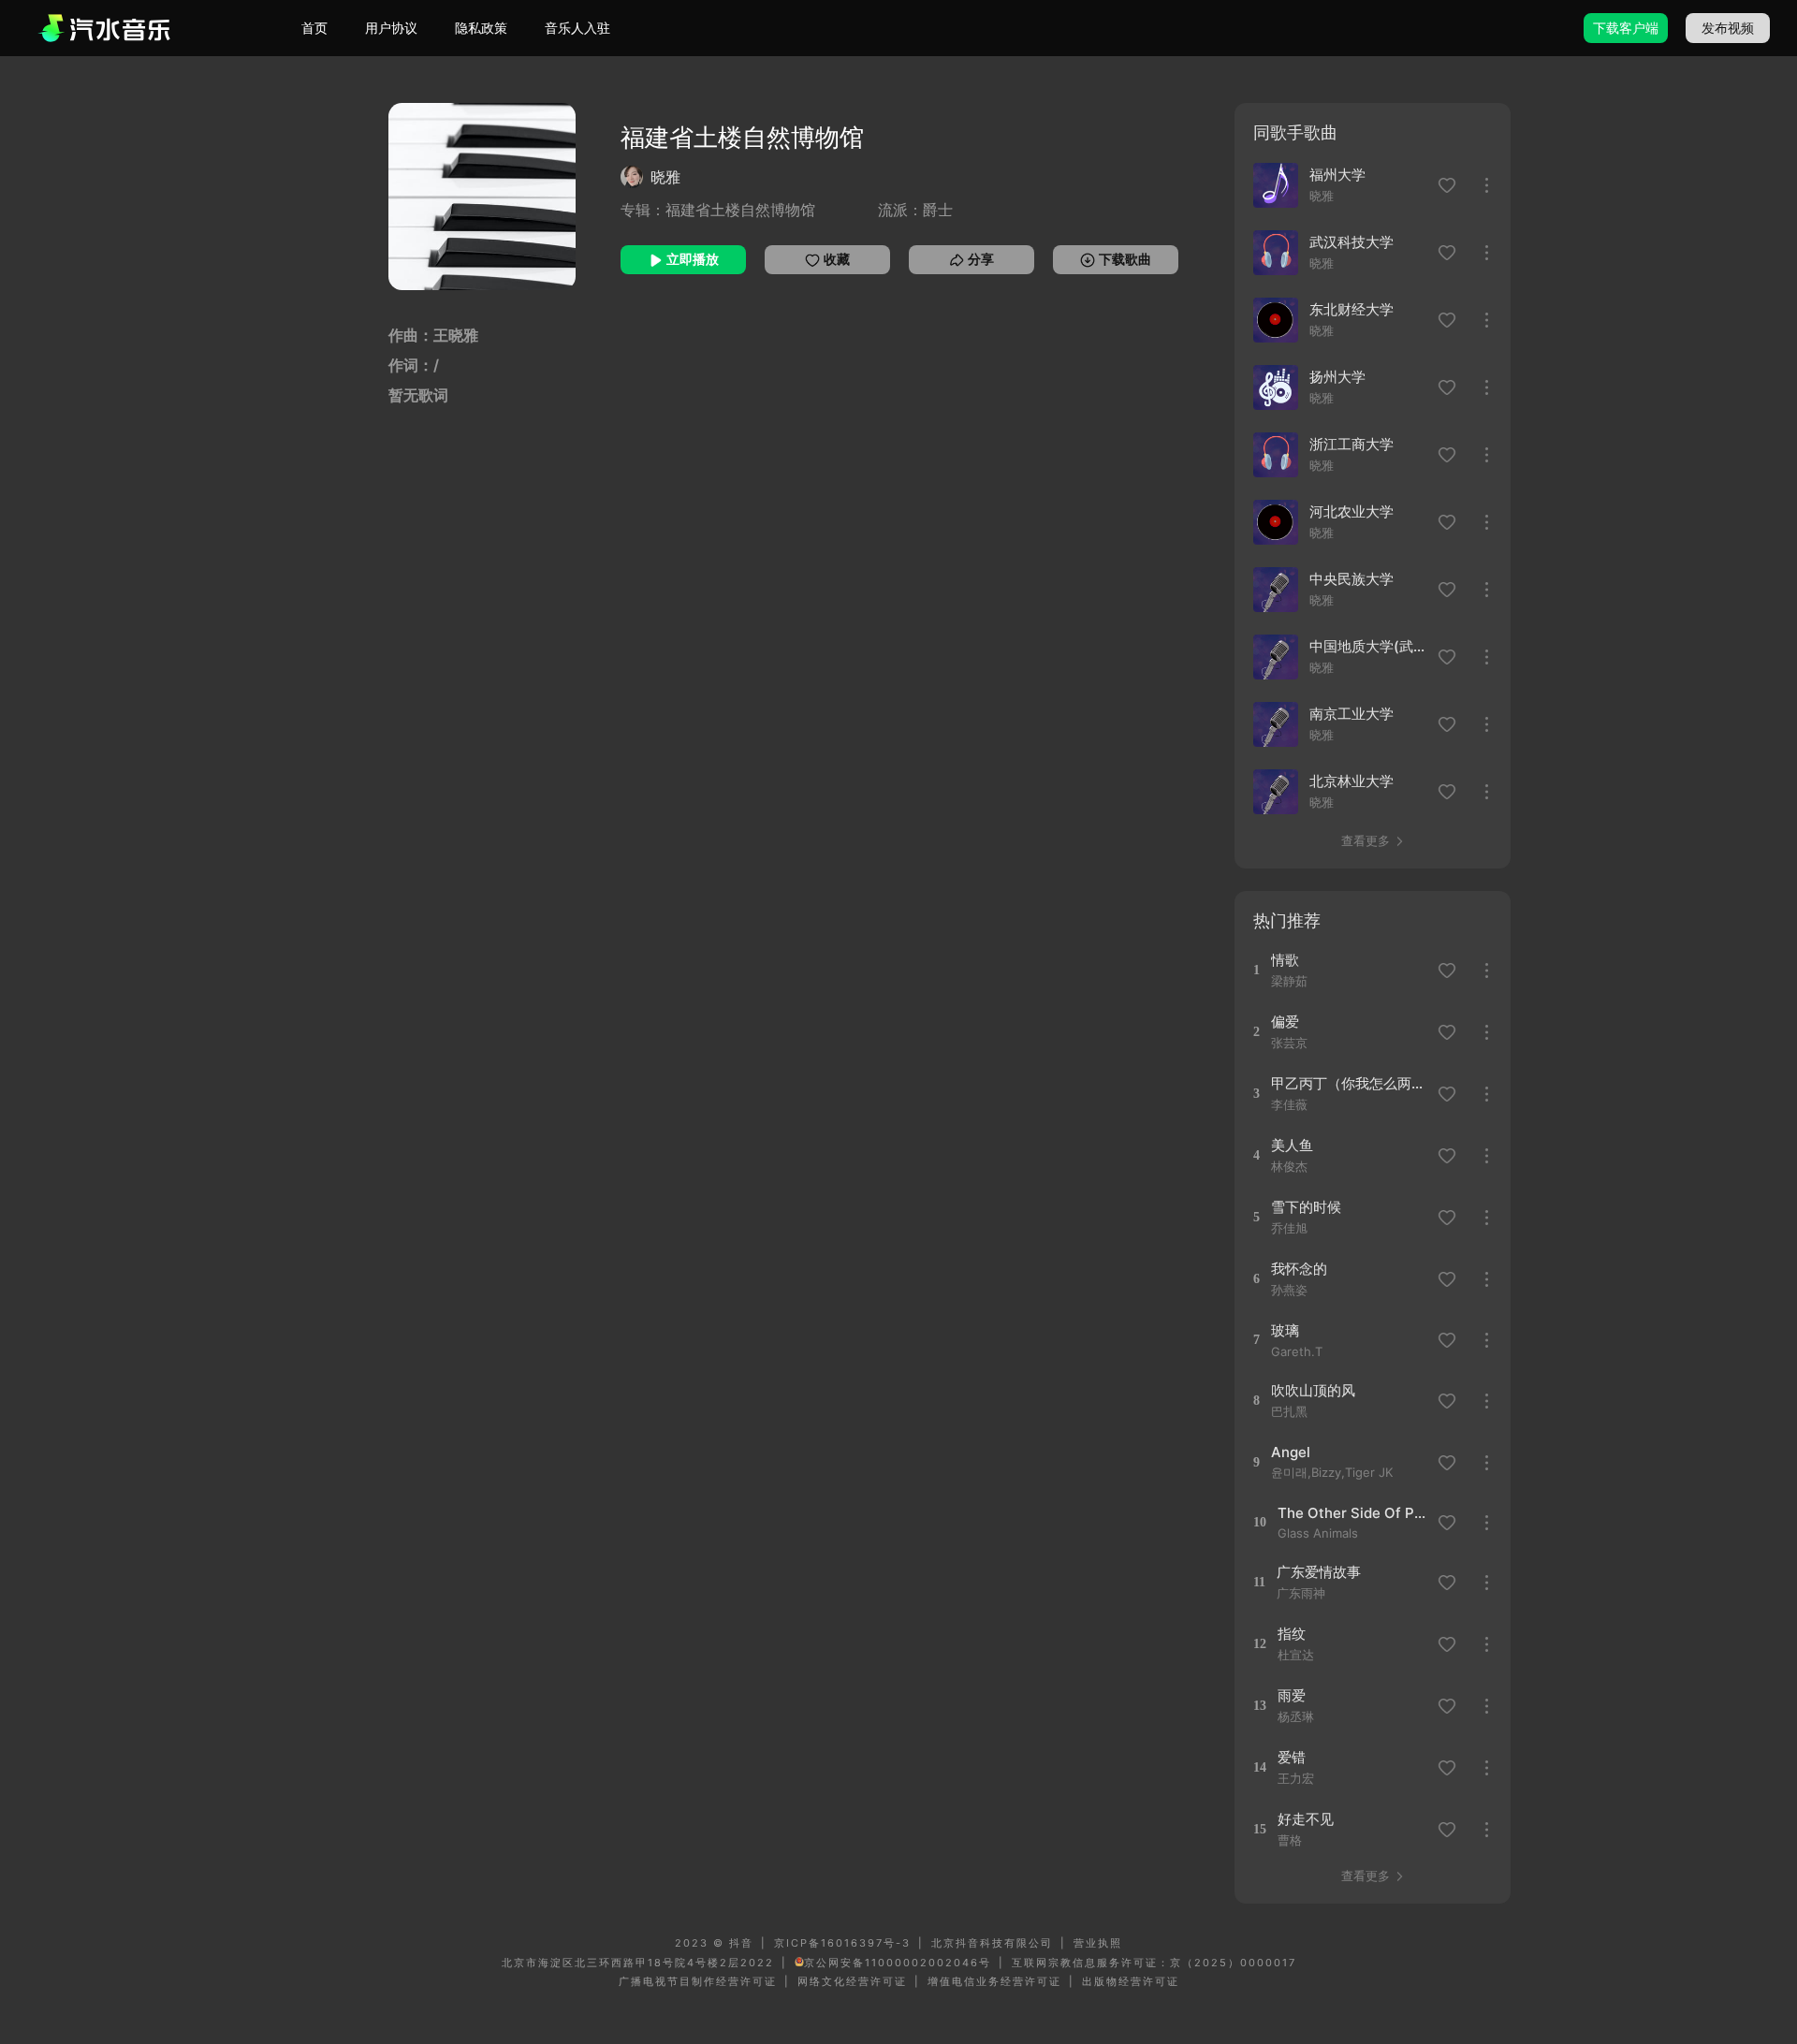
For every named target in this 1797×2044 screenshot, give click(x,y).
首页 (314, 28)
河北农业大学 (1351, 511)
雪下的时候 (1306, 1207)
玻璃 (1285, 1330)
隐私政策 (481, 28)
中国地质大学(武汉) (1368, 646)
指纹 (1292, 1634)
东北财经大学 (1351, 309)
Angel (1291, 1452)
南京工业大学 (1351, 714)
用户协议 (391, 28)
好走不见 (1306, 1819)
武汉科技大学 (1351, 242)
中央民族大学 (1351, 579)
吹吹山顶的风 (1313, 1390)
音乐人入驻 (577, 28)
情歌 (1285, 960)
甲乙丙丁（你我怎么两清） (1348, 1083)
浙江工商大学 (1351, 444)
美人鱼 (1292, 1145)
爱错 (1292, 1757)
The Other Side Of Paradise (1355, 1513)
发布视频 (1728, 28)
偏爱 (1285, 1022)
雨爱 (1292, 1695)
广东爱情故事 (1319, 1572)
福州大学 (1337, 175)
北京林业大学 (1351, 781)
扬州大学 (1337, 377)
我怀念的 (1299, 1269)
